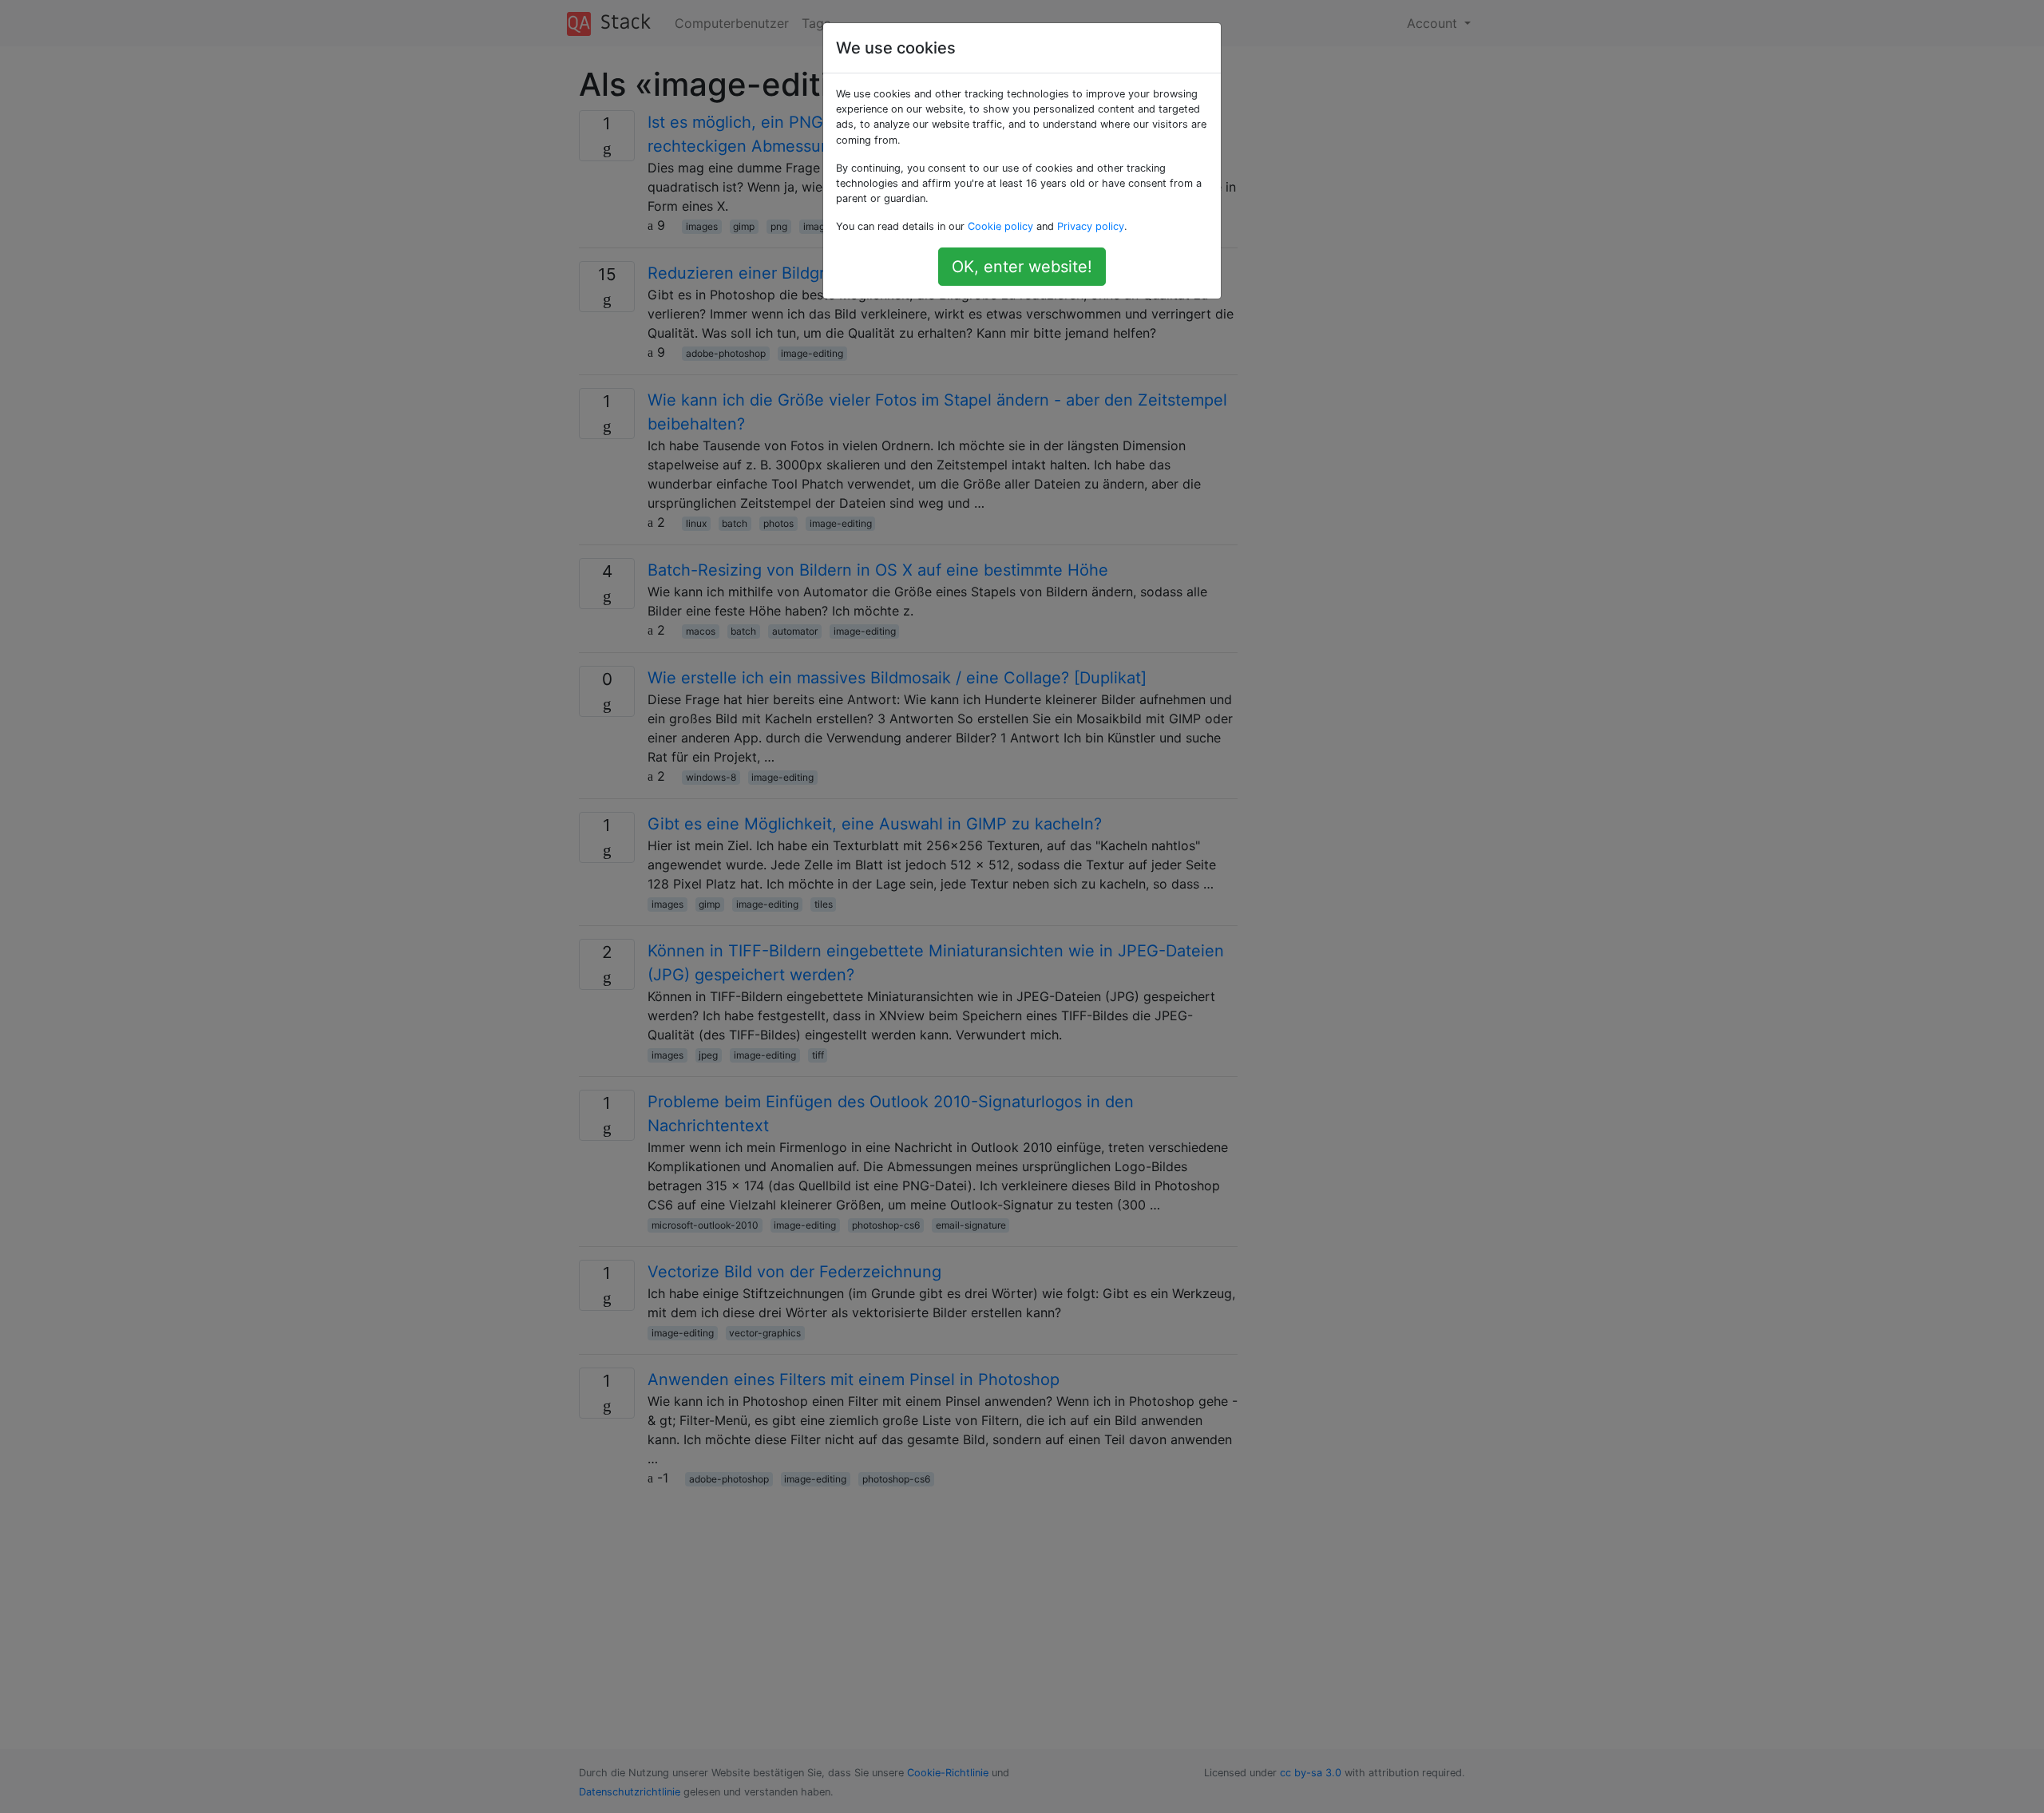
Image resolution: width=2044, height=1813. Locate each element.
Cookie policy (1000, 226)
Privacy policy (1091, 226)
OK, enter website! (1022, 267)
